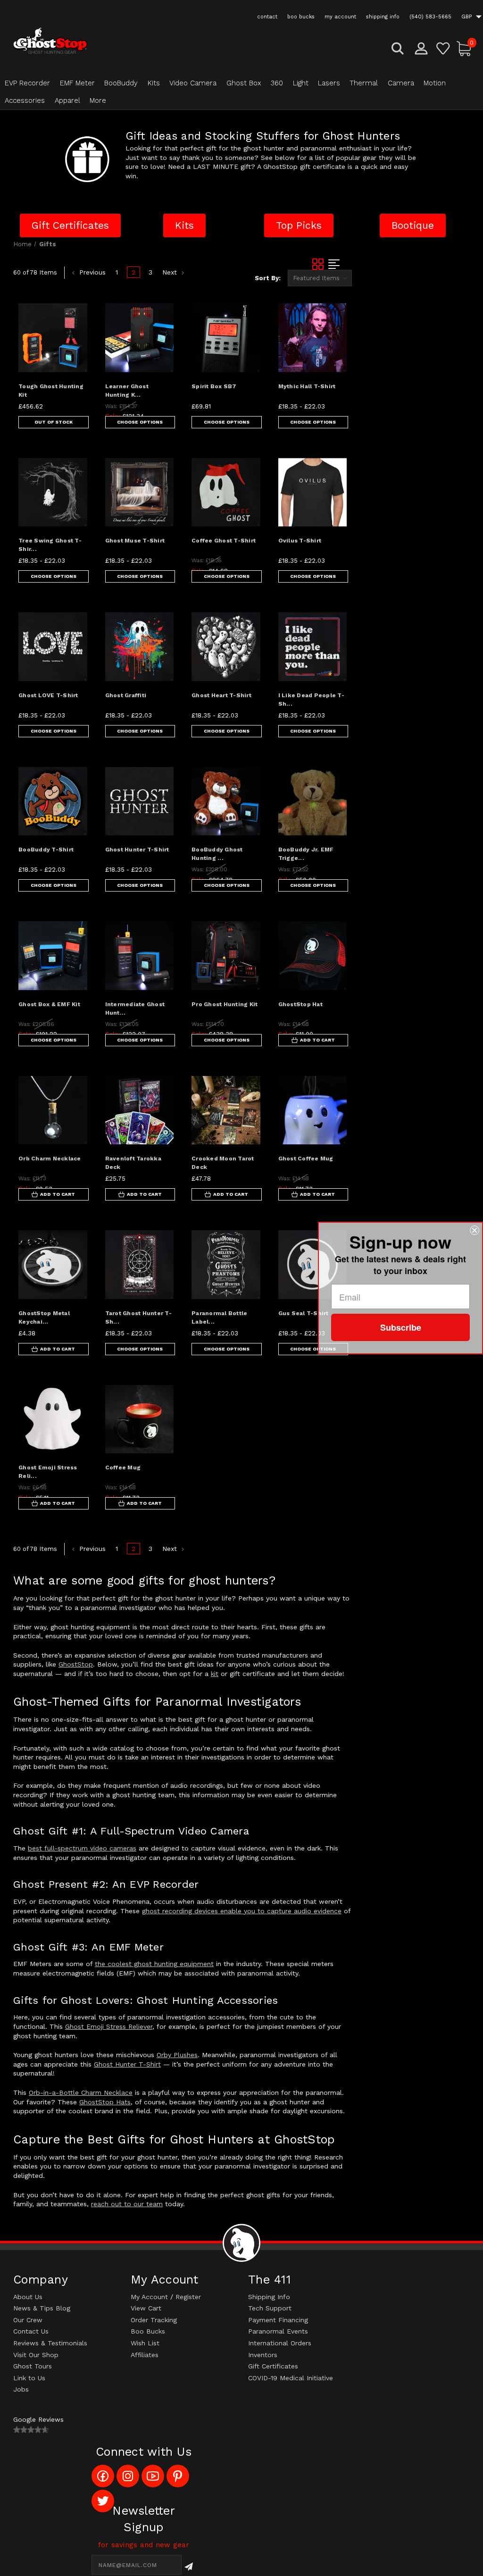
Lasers (329, 83)
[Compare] (73, 362)
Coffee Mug (123, 1467)
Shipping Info (269, 2297)
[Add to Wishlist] (73, 340)
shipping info (383, 17)
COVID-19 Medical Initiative (291, 2378)
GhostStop (76, 1664)
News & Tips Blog (42, 2308)
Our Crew (28, 2320)
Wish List (145, 2343)
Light (301, 83)
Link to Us (29, 2378)
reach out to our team (127, 2204)
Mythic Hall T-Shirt (307, 386)
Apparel (67, 100)
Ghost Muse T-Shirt (135, 541)
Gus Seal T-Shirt (304, 1313)
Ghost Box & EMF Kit (49, 1004)
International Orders (280, 2343)
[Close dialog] (475, 1230)
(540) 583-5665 (430, 17)
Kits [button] (184, 225)
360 (277, 83)
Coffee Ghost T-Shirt (224, 541)
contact (267, 17)
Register (188, 2297)
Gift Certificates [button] (70, 225)
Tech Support (270, 2308)
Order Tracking (154, 2320)
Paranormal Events (278, 2331)
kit (215, 1674)
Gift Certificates (273, 2366)
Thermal (364, 83)
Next (171, 272)
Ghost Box (244, 83)
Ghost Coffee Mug (306, 1159)
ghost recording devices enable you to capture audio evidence (242, 1911)
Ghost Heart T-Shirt (221, 695)
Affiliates (145, 2355)
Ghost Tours (33, 2366)
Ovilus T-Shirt (300, 541)
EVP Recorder (27, 83)
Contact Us (31, 2331)
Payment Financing (278, 2320)
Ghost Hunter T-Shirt (137, 850)
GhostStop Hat (300, 1004)
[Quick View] (73, 317)
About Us (28, 2297)
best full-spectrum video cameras (82, 1848)
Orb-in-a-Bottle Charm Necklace (81, 2092)
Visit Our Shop (36, 2355)
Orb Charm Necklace (50, 1159)
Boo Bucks (148, 2331)
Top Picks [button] (299, 225)
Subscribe (401, 1327)
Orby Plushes (177, 2055)
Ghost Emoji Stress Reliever (109, 2026)
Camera (401, 83)
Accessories (25, 100)
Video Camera (193, 83)
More (98, 100)
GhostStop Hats (105, 2102)
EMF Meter (77, 83)
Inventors (263, 2355)
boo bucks (301, 17)
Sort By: (268, 278)
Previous (91, 272)
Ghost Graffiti (126, 695)
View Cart (146, 2308)
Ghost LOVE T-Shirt (48, 695)
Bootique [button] (413, 225)
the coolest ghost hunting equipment (154, 1964)
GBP (467, 17)
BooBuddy (121, 83)
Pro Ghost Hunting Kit (225, 1004)
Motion (435, 83)
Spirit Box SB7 (214, 386)
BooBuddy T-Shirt (46, 850)
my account (340, 17)
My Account (149, 2297)
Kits (154, 83)
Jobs (21, 2389)
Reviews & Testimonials (50, 2343)
